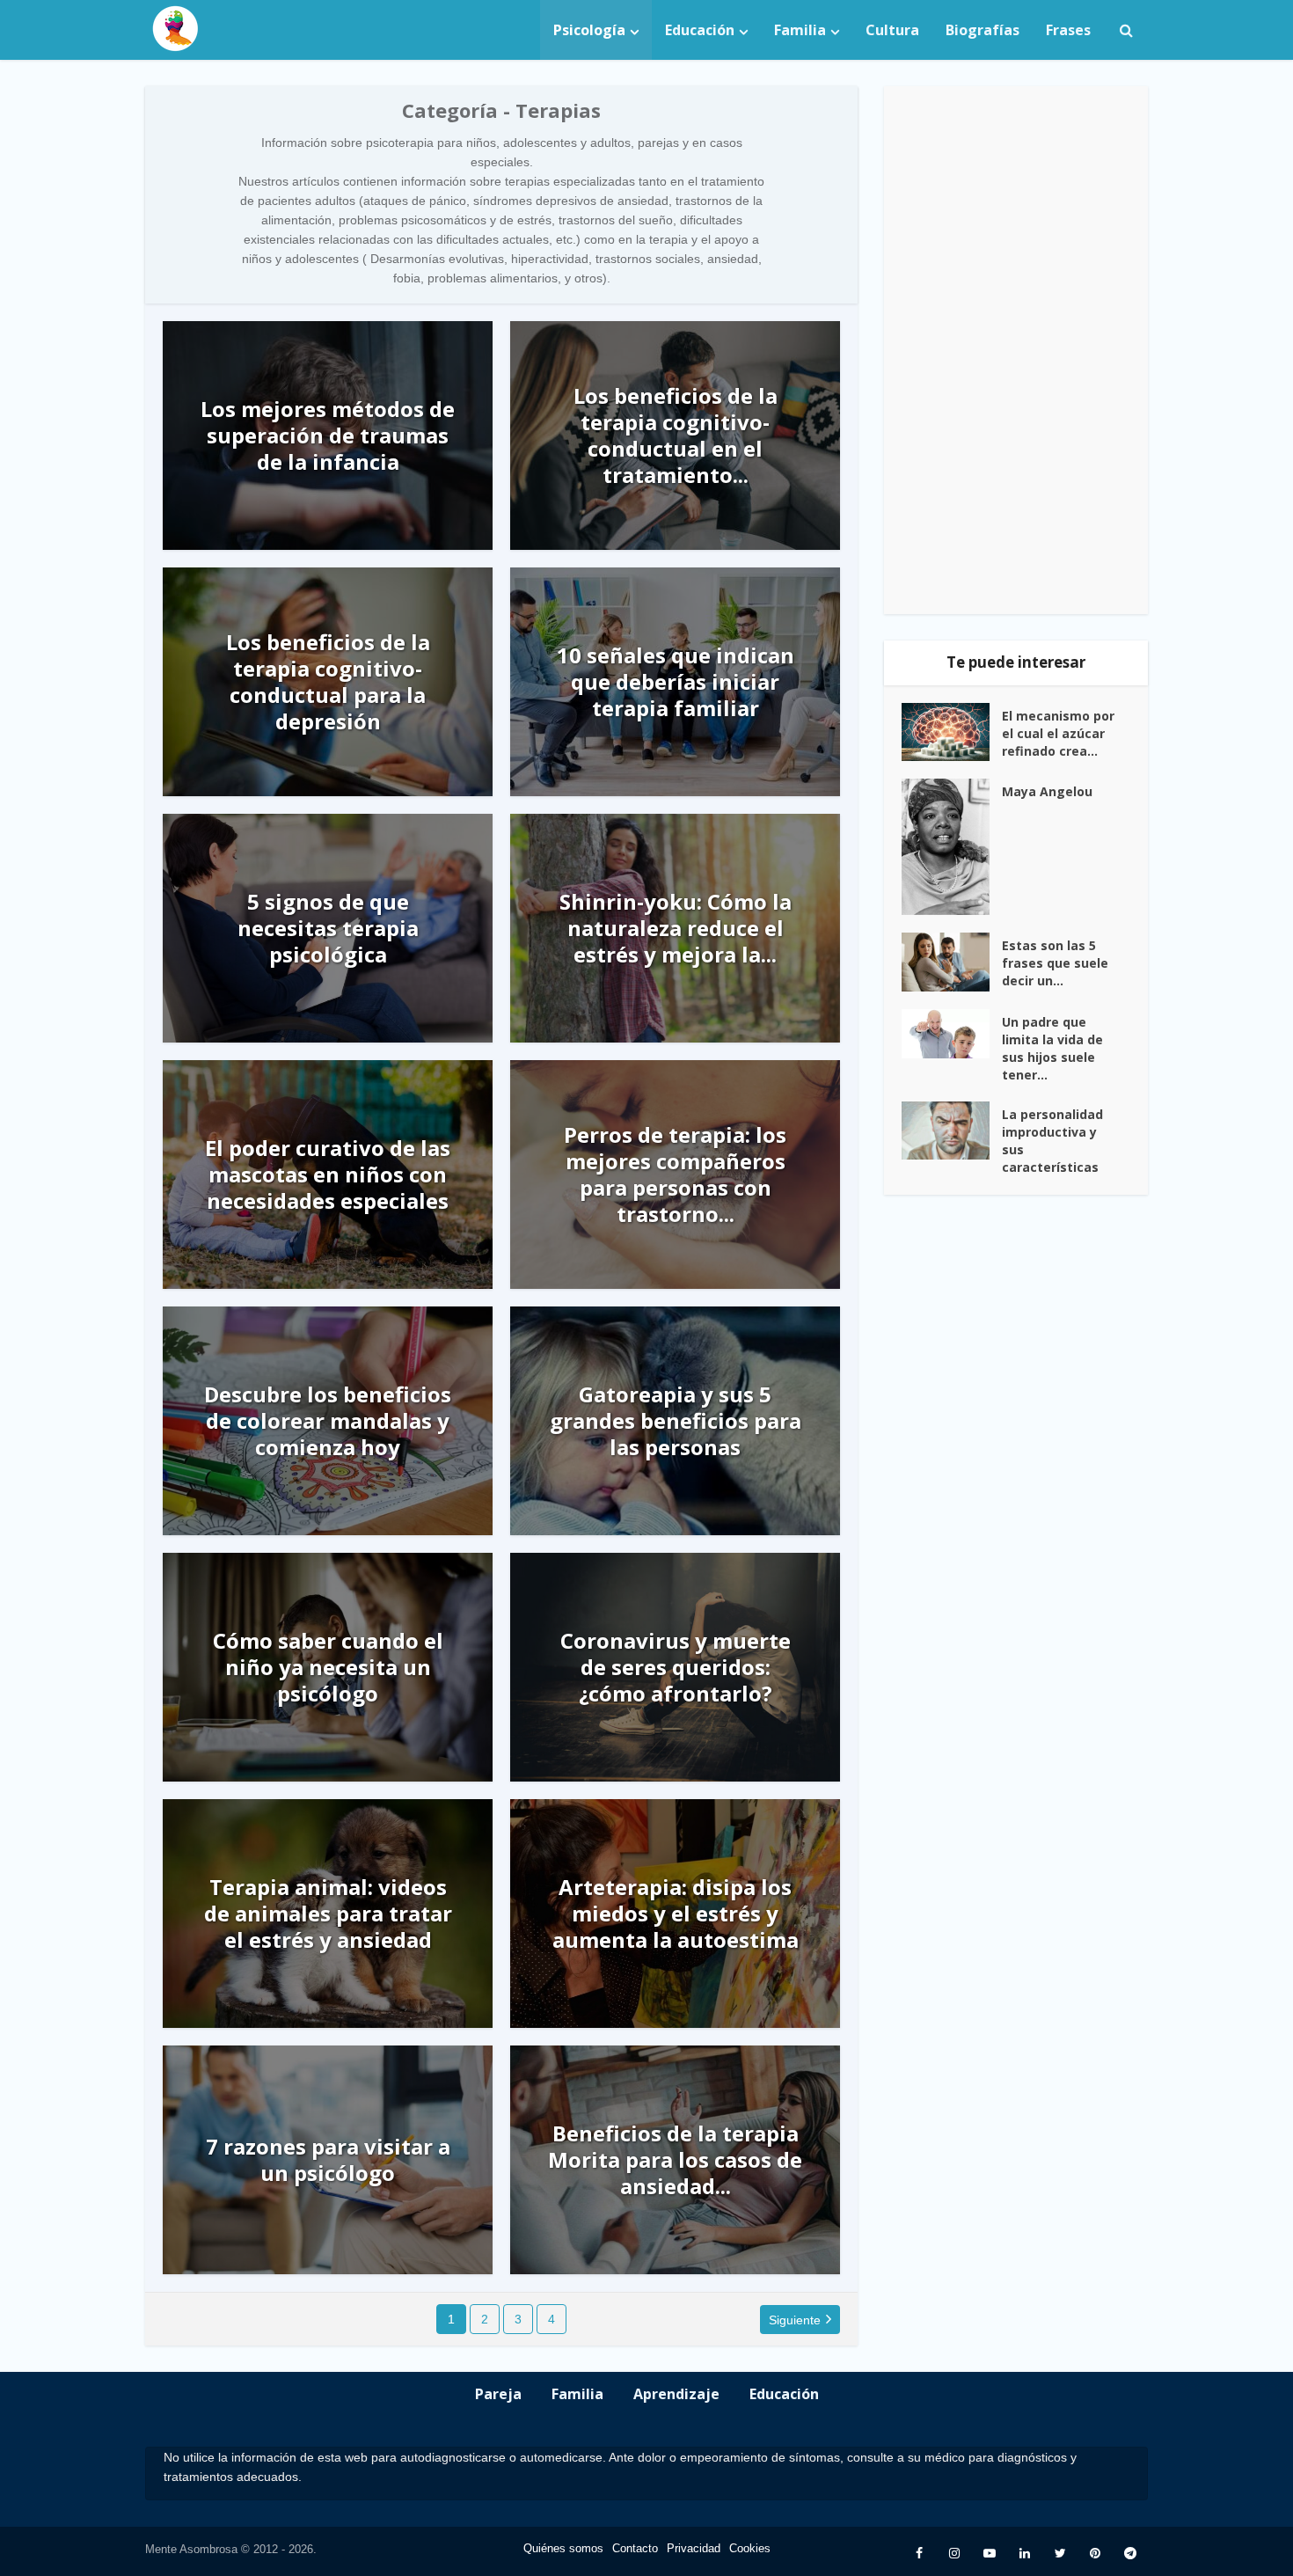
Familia (800, 30)
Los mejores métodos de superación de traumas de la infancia (328, 435)
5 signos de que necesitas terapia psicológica (328, 928)
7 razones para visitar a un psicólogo (328, 2160)
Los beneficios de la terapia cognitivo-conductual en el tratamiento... (676, 435)
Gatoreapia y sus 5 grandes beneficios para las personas (676, 1421)
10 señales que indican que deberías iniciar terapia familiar (676, 682)
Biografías (983, 30)
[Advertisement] (1016, 350)
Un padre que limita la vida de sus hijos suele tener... (1052, 1048)
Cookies (750, 2548)
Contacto (635, 2548)
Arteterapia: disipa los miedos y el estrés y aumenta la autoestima (676, 1914)
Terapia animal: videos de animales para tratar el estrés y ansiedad (328, 1914)
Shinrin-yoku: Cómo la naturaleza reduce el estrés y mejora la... (676, 928)
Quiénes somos (563, 2548)
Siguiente (795, 2320)
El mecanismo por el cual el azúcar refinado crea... (1058, 733)
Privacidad (694, 2548)
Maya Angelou (1047, 791)
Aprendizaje (676, 2394)
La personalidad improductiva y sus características (1052, 1141)
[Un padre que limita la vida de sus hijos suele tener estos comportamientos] (952, 1034)
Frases (1068, 30)
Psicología (589, 30)
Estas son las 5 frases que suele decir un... (1055, 963)
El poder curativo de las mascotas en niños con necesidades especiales (328, 1175)
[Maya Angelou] (952, 847)
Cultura (892, 30)
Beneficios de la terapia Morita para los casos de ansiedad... (675, 2160)
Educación (700, 30)
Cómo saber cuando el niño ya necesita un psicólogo (328, 1667)
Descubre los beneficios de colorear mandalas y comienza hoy (328, 1421)
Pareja (498, 2394)
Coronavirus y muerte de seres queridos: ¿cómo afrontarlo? (676, 1667)
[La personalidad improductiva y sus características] (952, 1131)
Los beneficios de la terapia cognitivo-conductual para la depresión (328, 682)
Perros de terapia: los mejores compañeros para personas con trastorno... (675, 1175)
